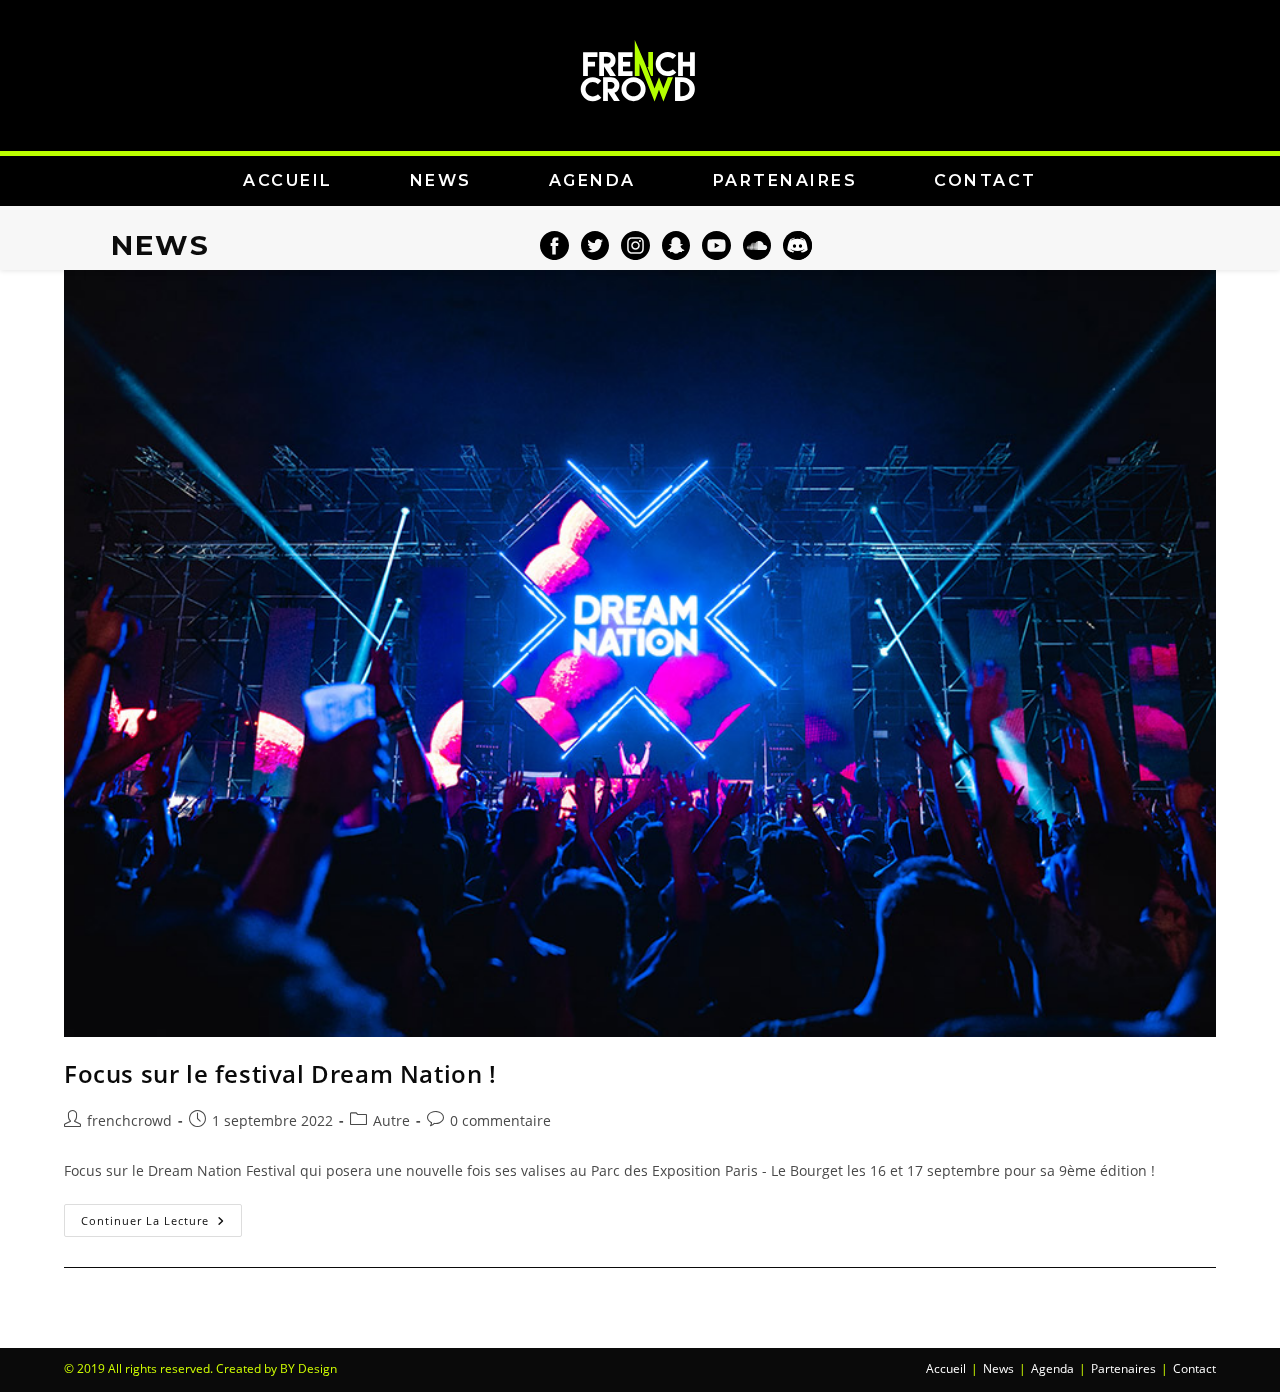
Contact (1194, 1368)
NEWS (441, 180)
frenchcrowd (129, 1120)
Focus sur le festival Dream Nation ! (280, 1073)
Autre (391, 1120)
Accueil (946, 1368)
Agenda (1052, 1368)
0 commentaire (500, 1120)
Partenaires (1123, 1368)
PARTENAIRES (785, 180)
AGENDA (592, 180)
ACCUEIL (288, 180)
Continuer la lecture (161, 1216)
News (998, 1368)
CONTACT (985, 180)
